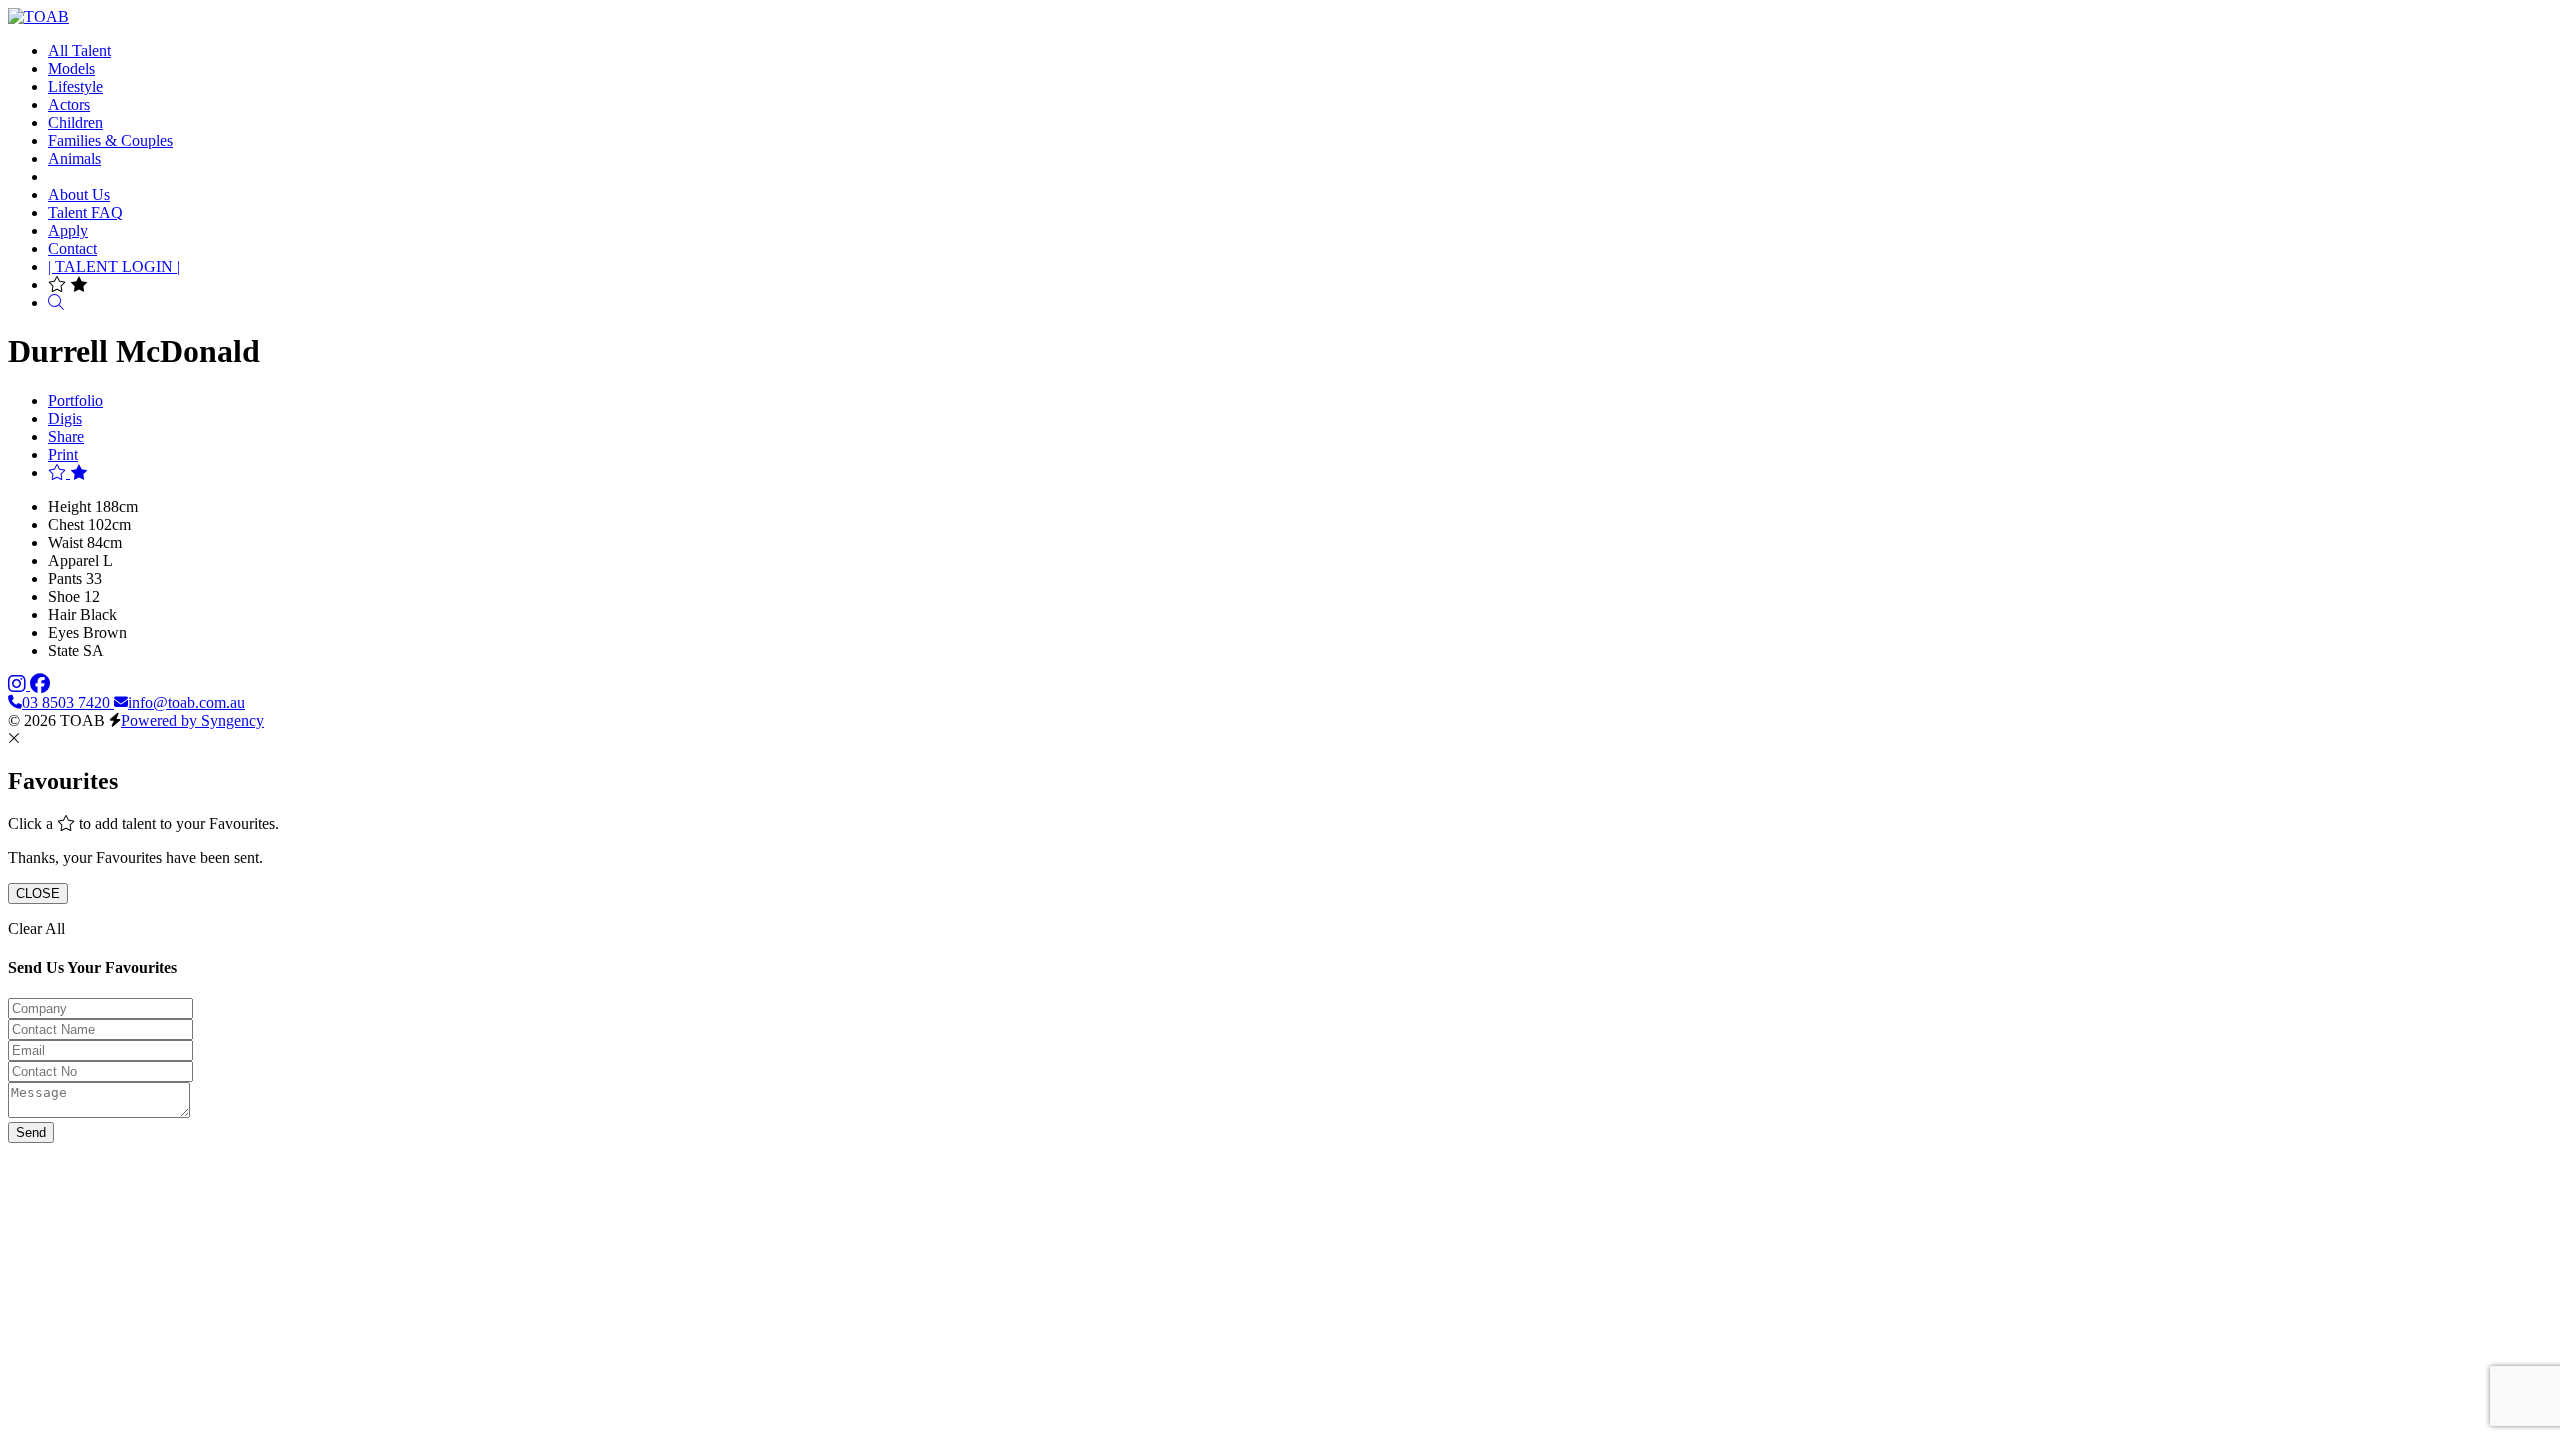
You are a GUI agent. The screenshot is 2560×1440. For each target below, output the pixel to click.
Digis (65, 418)
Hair (62, 614)
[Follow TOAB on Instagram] (19, 684)
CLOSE (38, 893)
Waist (65, 542)
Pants (65, 578)
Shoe (64, 596)
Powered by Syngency (192, 720)
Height (69, 506)
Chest (66, 524)
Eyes (63, 632)
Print (63, 454)
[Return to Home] (38, 16)
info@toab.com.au (186, 702)
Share (66, 436)
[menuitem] (79, 50)
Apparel (73, 560)
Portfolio (75, 400)
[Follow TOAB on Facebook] (40, 684)
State (63, 650)
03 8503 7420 (68, 702)
